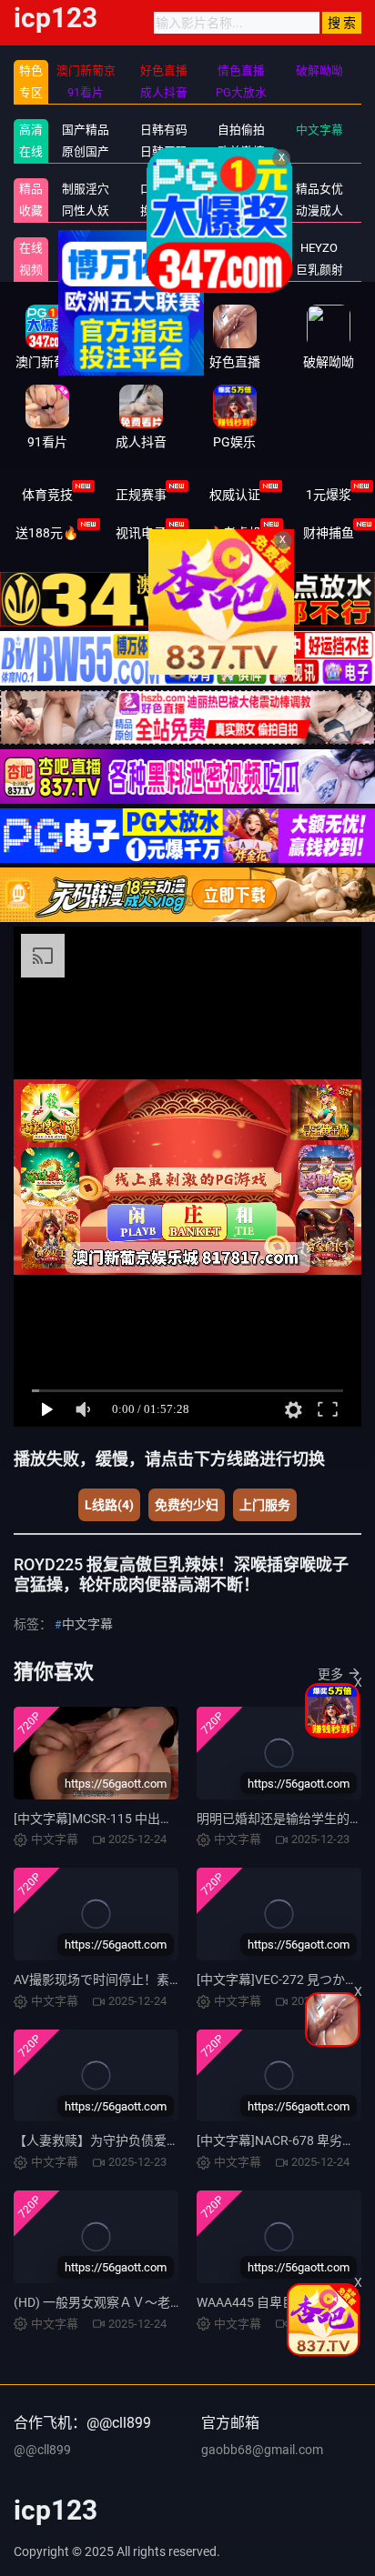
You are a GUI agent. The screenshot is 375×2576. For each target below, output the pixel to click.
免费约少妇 (187, 1505)
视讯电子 (141, 533)
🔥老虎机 (234, 533)
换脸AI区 (163, 210)
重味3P (86, 248)
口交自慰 (164, 189)
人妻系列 (164, 248)
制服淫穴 (86, 189)
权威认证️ (235, 495)
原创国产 (86, 151)
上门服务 (265, 1505)
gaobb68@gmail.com (262, 2450)
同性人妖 (86, 210)
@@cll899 (42, 2450)
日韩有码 (164, 130)
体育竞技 (47, 495)
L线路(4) (109, 1505)
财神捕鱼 (329, 533)
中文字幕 (87, 1624)
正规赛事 (141, 495)
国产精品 (86, 130)
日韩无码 (164, 151)
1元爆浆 (329, 495)
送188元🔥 (47, 533)
